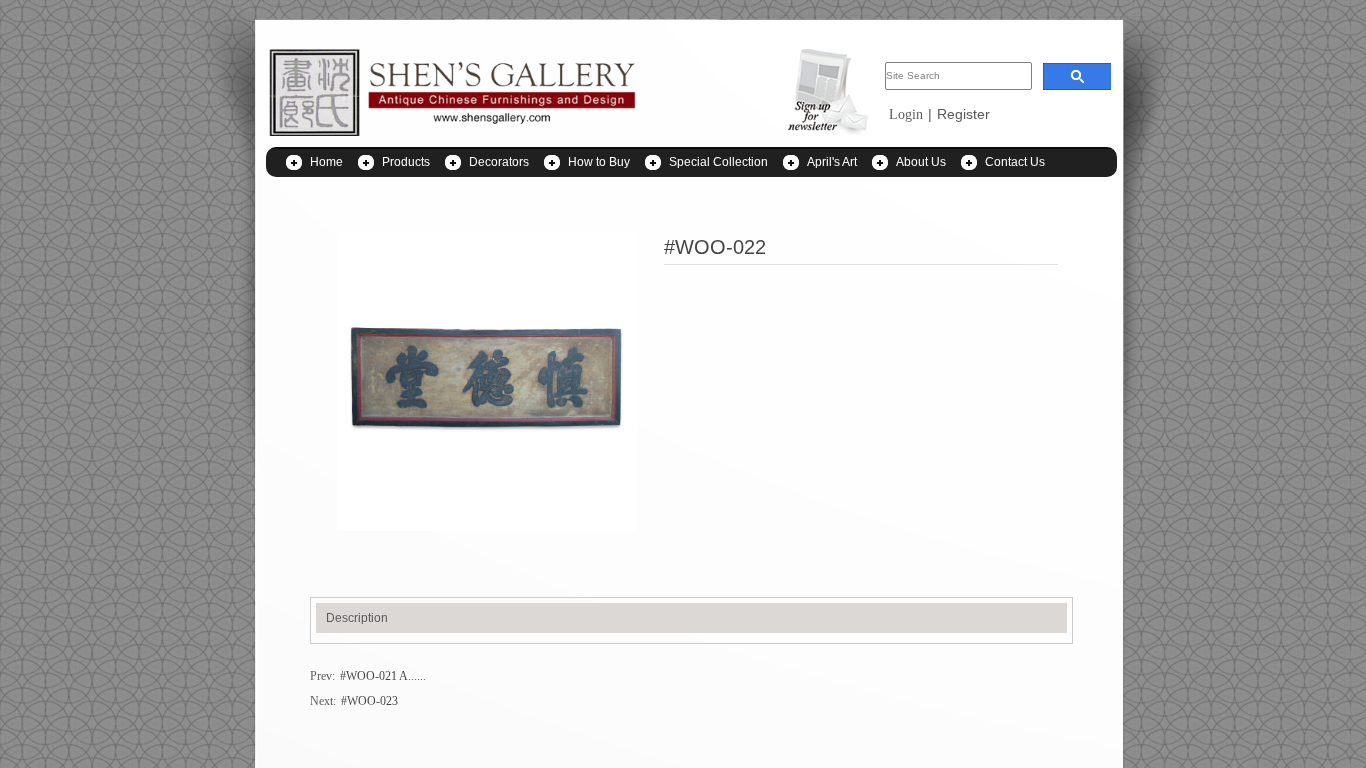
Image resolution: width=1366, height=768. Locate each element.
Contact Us (1015, 162)
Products (406, 162)
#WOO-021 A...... (383, 676)
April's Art (832, 162)
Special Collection (718, 162)
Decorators (499, 162)
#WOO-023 (369, 701)
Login (906, 114)
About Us (921, 162)
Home (326, 162)
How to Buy (599, 162)
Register (963, 114)
